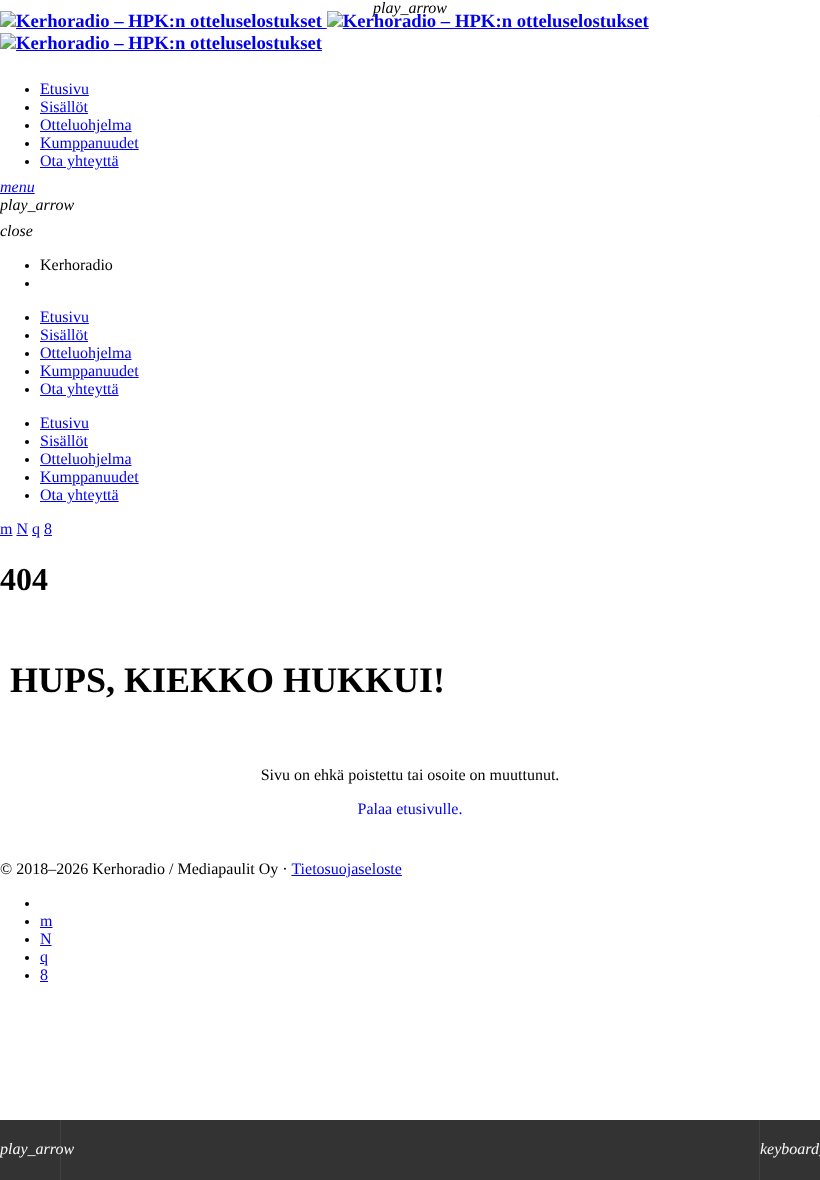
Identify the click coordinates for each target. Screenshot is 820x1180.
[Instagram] (44, 957)
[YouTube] (46, 921)
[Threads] (46, 939)
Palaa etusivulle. (410, 809)
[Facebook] (44, 975)
